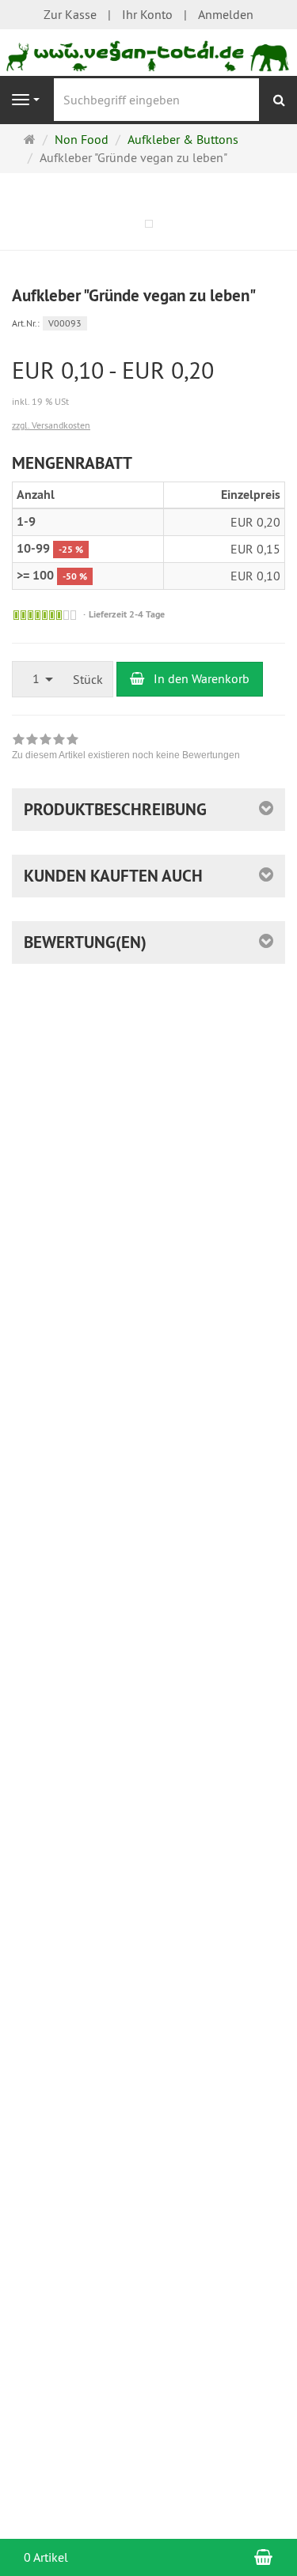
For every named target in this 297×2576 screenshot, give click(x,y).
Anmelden (226, 14)
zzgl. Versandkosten (51, 425)
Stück (88, 679)
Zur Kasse (70, 14)
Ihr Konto (147, 14)
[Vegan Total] (148, 51)
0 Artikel (46, 2557)
